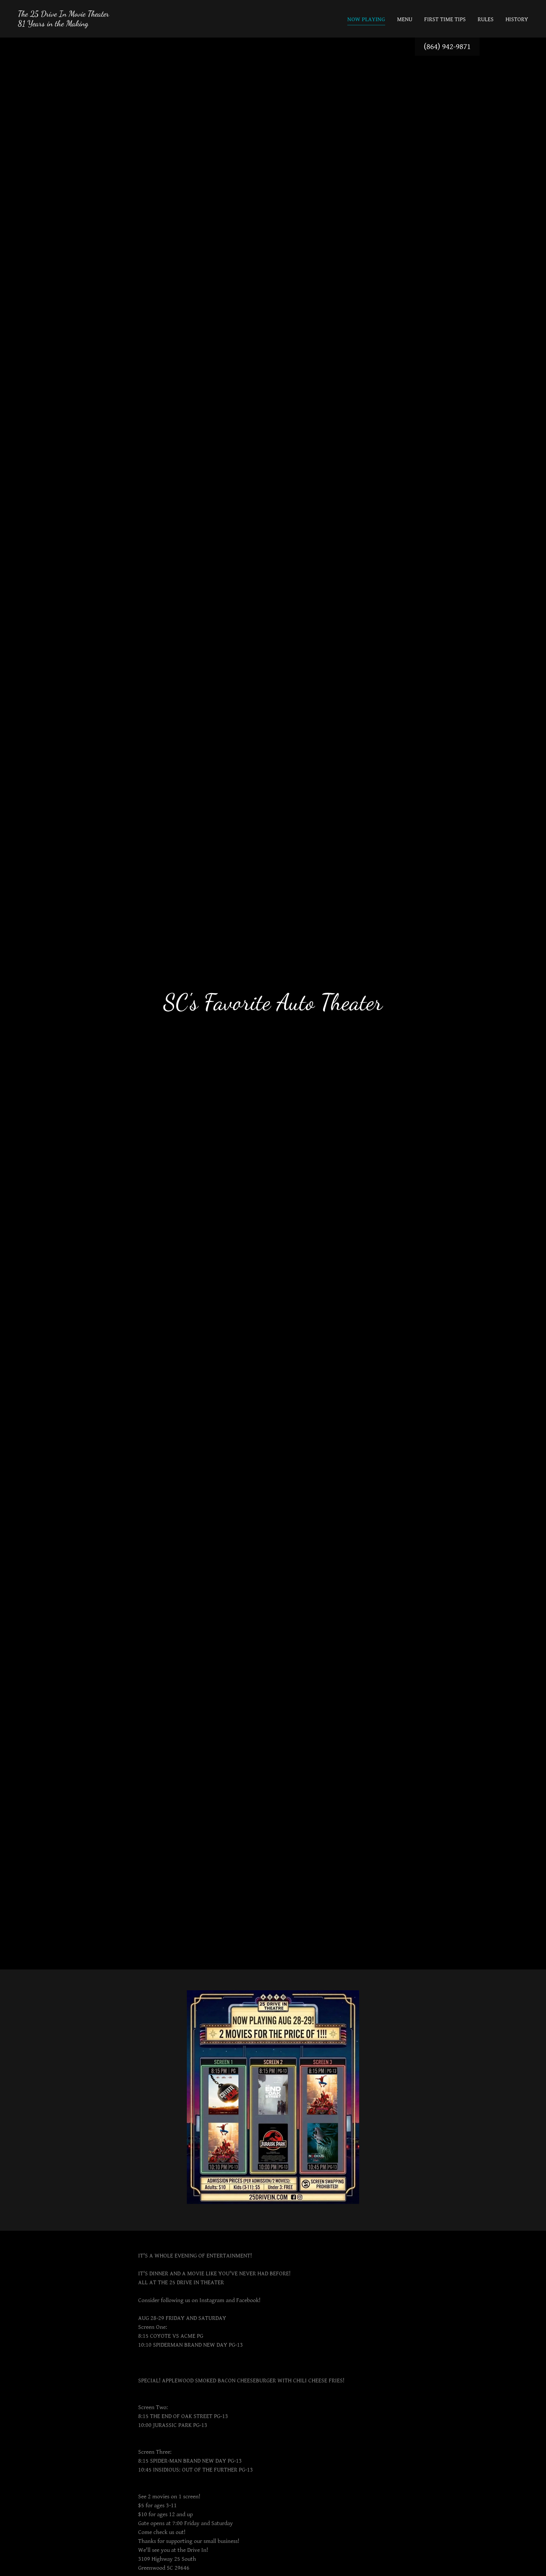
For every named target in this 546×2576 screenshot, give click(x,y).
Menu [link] (405, 20)
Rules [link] (486, 20)
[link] (64, 24)
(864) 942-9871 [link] (447, 47)
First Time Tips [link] (445, 20)
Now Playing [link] (366, 20)
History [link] (517, 20)
